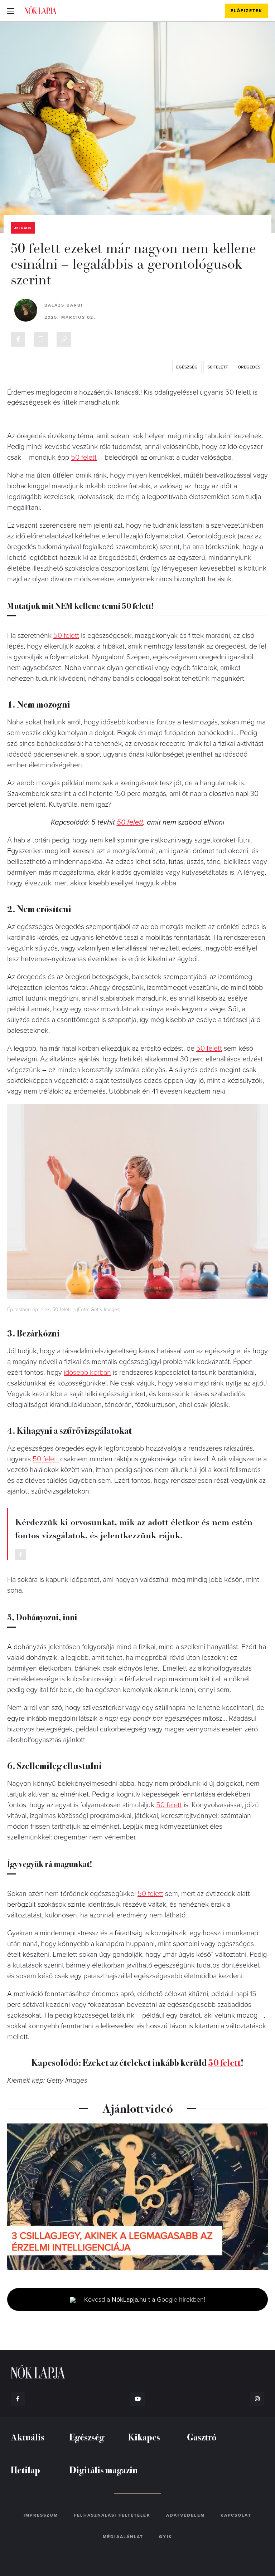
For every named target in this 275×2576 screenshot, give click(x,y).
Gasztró (202, 2437)
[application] (137, 2197)
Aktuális (23, 228)
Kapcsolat (236, 2515)
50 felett (218, 367)
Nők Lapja (40, 10)
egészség (187, 367)
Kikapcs (144, 2437)
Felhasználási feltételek (112, 2515)
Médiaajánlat (123, 2537)
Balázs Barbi (64, 305)
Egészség (87, 2437)
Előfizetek (247, 11)
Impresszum (41, 2515)
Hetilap (25, 2470)
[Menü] (11, 11)
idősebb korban (87, 1373)
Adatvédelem (185, 2515)
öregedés (249, 367)
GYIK (165, 2537)
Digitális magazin (104, 2470)
